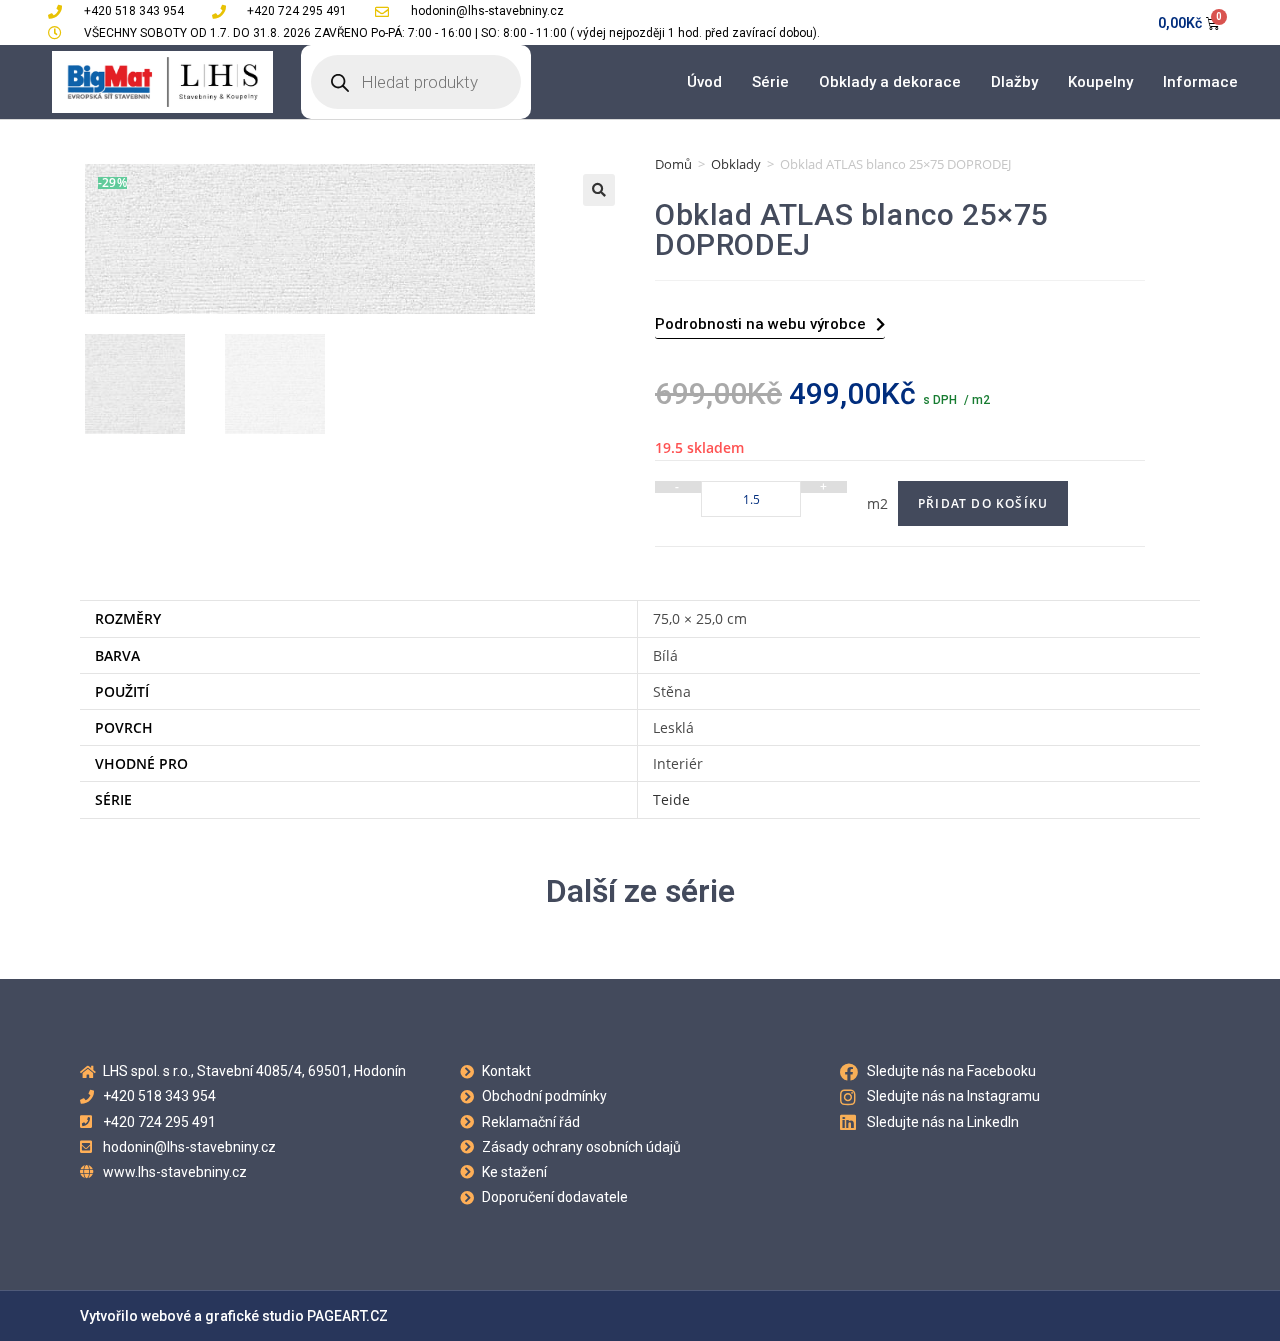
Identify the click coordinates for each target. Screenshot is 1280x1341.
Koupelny (1100, 82)
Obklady (736, 164)
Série (770, 82)
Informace (1200, 82)
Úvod (704, 82)
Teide (671, 799)
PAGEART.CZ (347, 1316)
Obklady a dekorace (890, 82)
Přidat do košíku (983, 503)
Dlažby (1014, 82)
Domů (673, 164)
